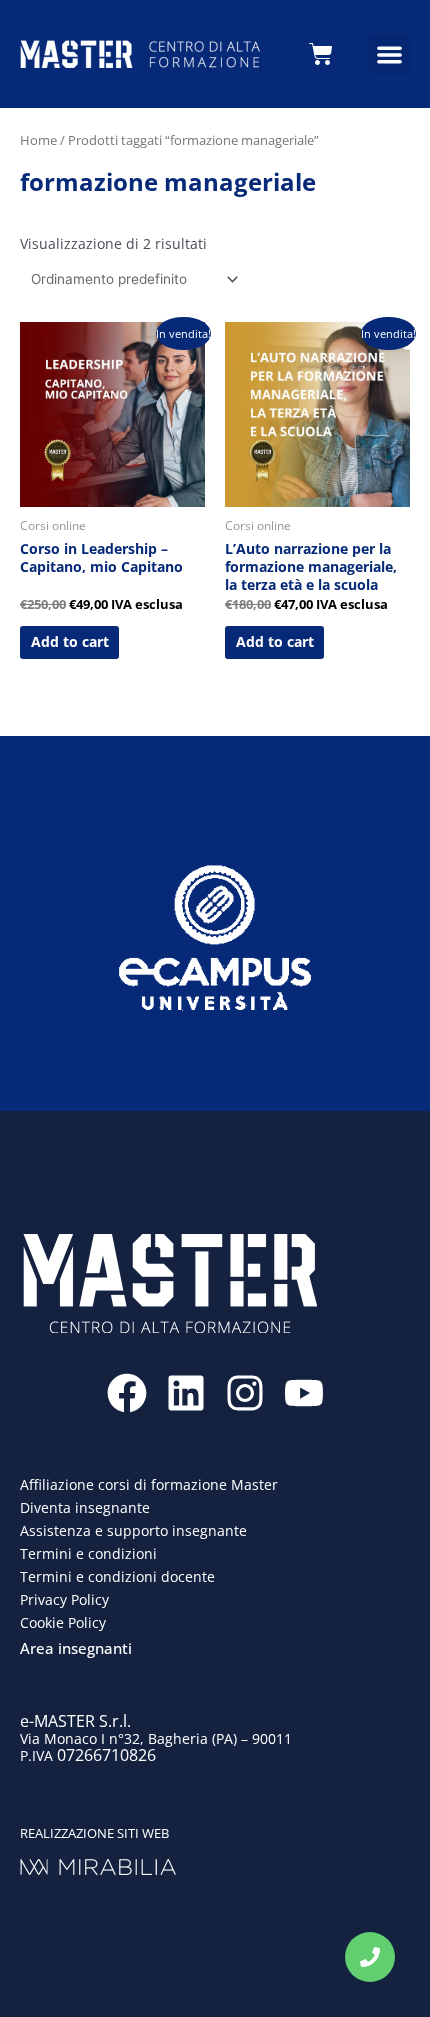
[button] (389, 54)
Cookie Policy (63, 1622)
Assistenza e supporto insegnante (133, 1530)
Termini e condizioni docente (117, 1576)
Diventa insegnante (85, 1507)
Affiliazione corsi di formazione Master (149, 1484)
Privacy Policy (64, 1599)
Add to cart (70, 641)
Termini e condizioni (88, 1553)
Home (38, 140)
